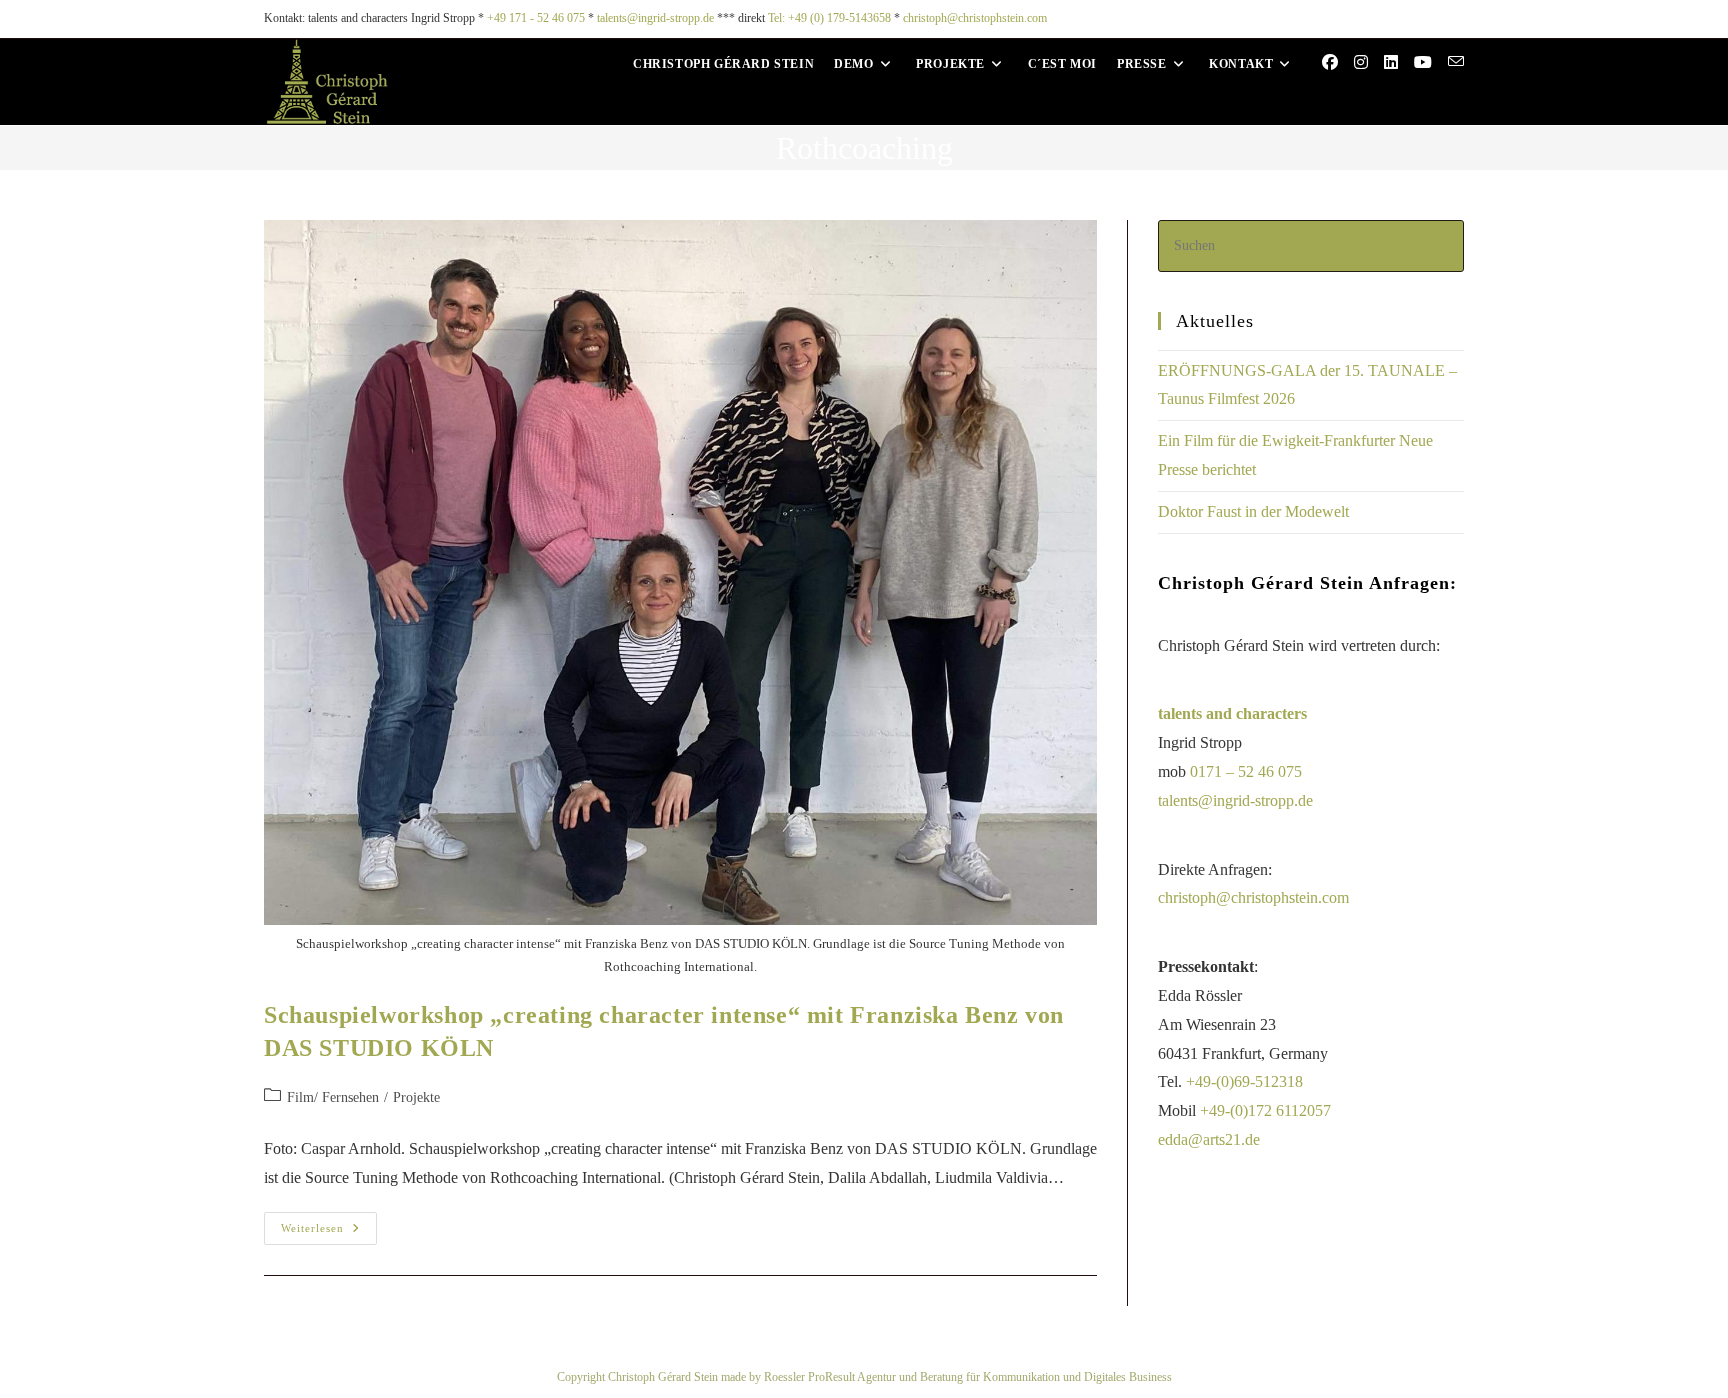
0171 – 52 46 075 (1246, 771)
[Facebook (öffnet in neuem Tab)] (1330, 62)
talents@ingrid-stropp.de (655, 18)
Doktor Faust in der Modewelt (1253, 511)
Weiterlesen (329, 1223)
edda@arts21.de (1209, 1139)
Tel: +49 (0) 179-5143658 (829, 18)
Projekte (416, 1097)
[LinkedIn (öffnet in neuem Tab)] (1391, 62)
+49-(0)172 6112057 (1265, 1110)
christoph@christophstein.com (975, 18)
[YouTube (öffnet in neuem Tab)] (1423, 62)
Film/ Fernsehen (333, 1097)
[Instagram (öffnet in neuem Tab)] (1361, 62)
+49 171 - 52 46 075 (536, 18)
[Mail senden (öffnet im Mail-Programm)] (1456, 62)
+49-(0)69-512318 (1244, 1081)
